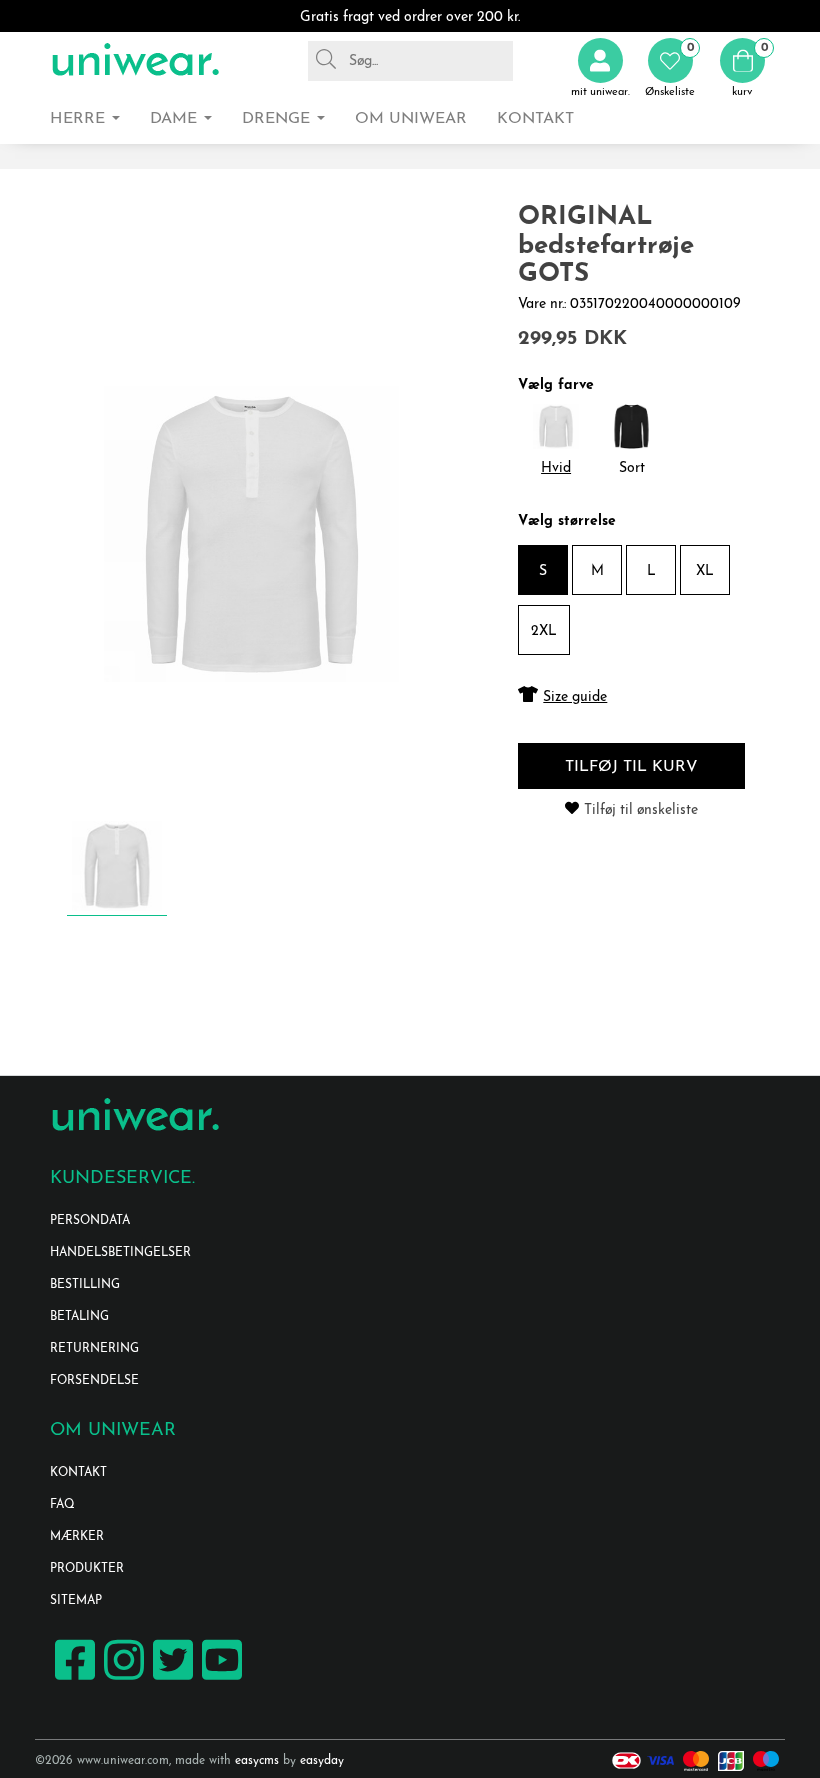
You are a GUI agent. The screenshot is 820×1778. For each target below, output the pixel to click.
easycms (257, 1761)
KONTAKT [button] (535, 119)
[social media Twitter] (170, 1678)
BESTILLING (85, 1285)
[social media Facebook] (72, 1678)
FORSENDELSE (94, 1381)
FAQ (62, 1505)
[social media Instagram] (121, 1678)
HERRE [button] (80, 119)
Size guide (575, 697)
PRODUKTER (87, 1569)
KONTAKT (78, 1473)
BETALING (79, 1317)
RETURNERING (94, 1349)
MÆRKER (77, 1537)
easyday (322, 1761)
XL (705, 571)
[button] (670, 68)
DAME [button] (176, 119)
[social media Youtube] (219, 1678)
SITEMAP (76, 1601)
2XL (544, 631)
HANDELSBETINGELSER (120, 1253)
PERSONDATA (90, 1221)
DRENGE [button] (278, 119)
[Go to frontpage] (135, 60)
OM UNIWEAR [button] (411, 119)
